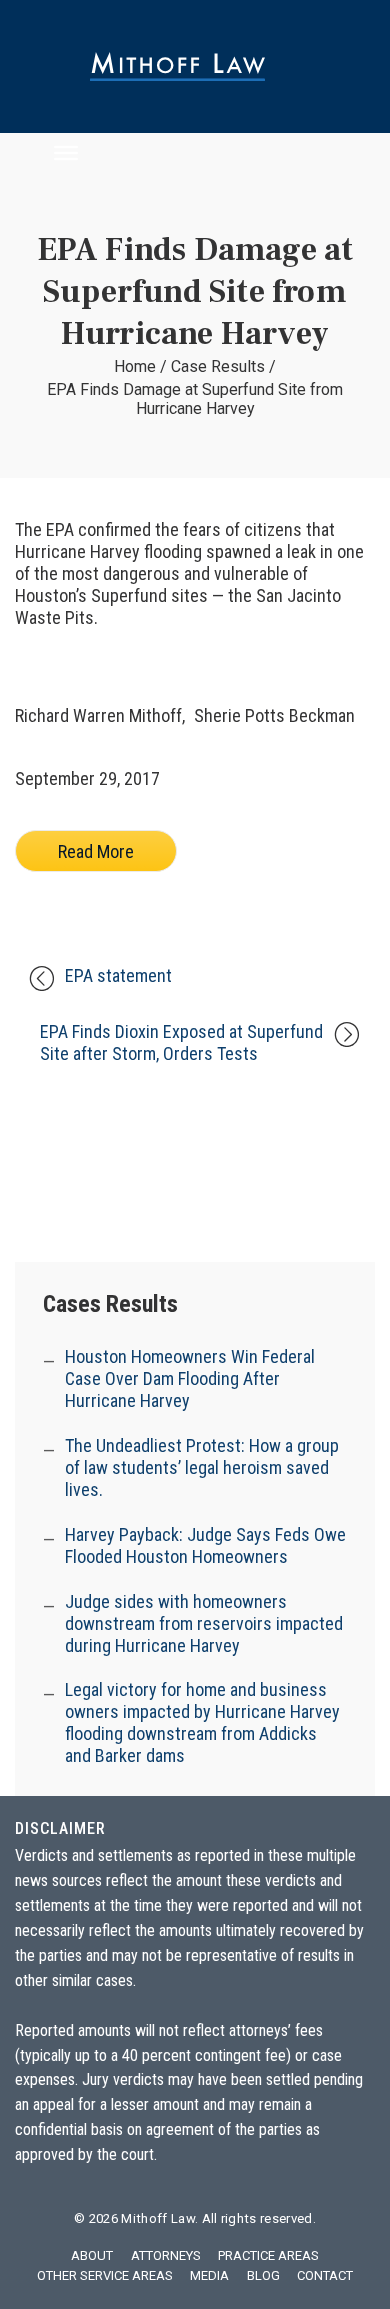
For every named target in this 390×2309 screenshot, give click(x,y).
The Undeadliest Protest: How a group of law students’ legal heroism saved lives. (202, 1467)
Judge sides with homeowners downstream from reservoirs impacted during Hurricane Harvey (204, 1623)
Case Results (218, 366)
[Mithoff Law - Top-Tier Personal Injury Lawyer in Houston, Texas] (195, 67)
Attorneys (166, 2255)
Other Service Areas (105, 2275)
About (92, 2255)
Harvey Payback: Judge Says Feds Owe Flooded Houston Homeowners (205, 1545)
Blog (263, 2275)
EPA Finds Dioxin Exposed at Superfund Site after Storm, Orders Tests (181, 1042)
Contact (325, 2275)
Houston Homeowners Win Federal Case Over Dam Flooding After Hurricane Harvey (190, 1378)
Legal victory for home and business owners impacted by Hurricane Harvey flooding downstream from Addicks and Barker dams (202, 1723)
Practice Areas (268, 2255)
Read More (96, 851)
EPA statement (118, 975)
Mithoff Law (158, 2218)
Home (135, 366)
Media (209, 2275)
